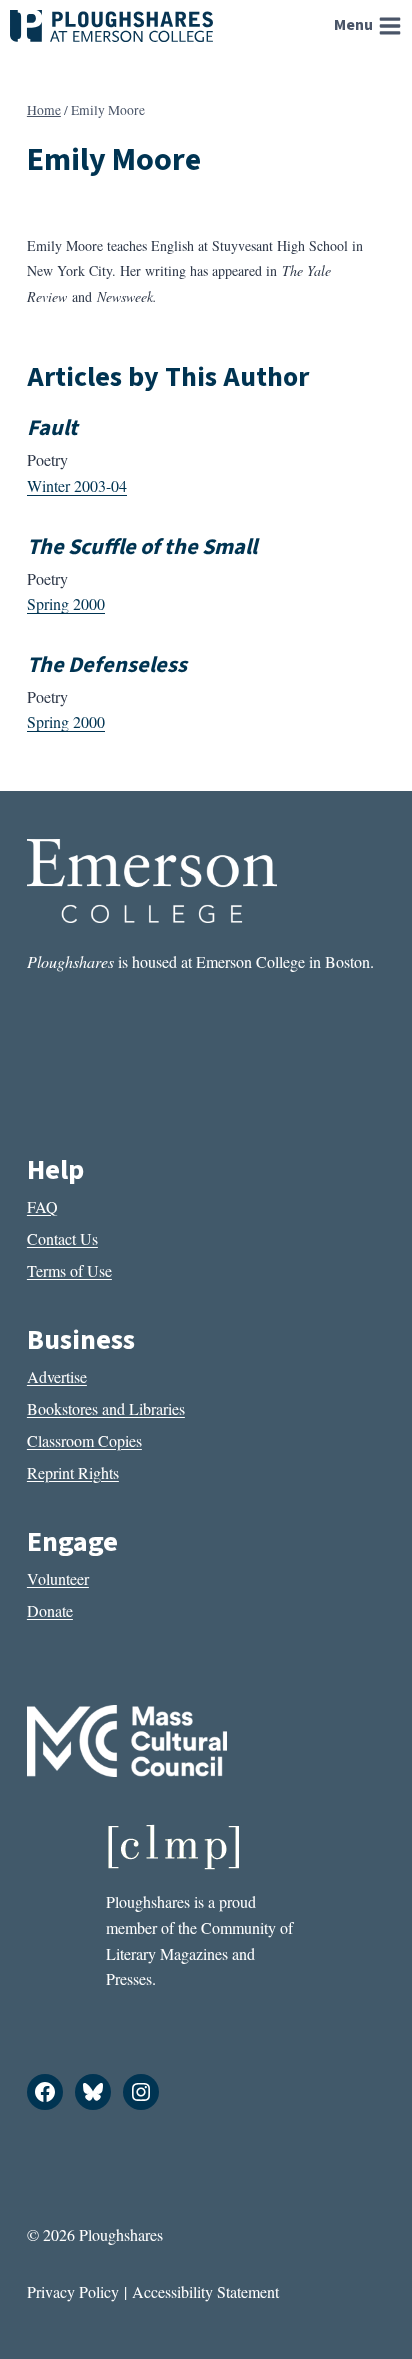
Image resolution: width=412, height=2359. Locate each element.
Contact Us (62, 1238)
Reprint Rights (73, 1472)
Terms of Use (69, 1270)
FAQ (42, 1206)
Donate (50, 1610)
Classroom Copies (84, 1440)
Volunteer (58, 1578)
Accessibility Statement (205, 2291)
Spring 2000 (66, 603)
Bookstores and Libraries (106, 1408)
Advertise (57, 1376)
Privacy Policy (73, 2291)
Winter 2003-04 (77, 485)
